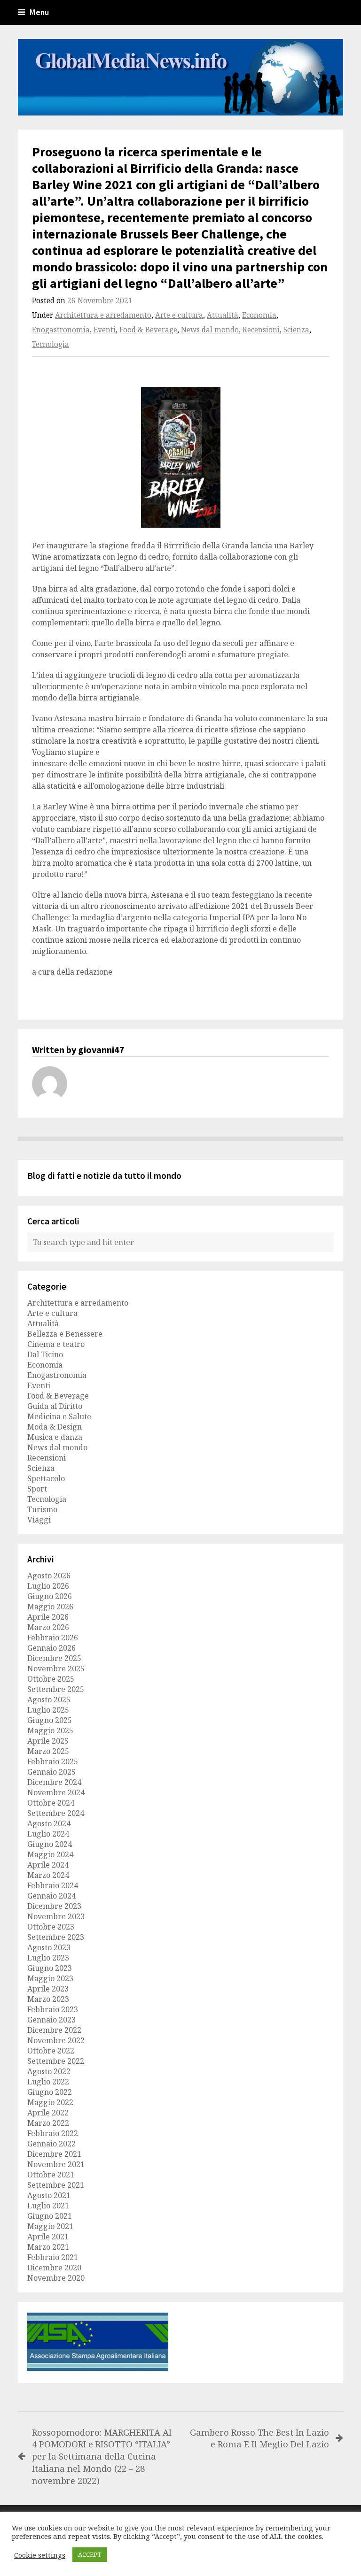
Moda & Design (55, 1427)
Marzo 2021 (48, 2247)
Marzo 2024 (48, 1875)
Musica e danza (55, 1437)
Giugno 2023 (50, 1968)
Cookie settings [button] (40, 2555)
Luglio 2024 (48, 1834)
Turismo (42, 1509)
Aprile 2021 (48, 2237)
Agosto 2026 (49, 1576)
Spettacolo (46, 1478)
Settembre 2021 (56, 2185)
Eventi (105, 330)
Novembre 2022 (56, 2040)
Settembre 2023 (56, 1937)
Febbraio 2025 (53, 1761)
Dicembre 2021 (54, 2154)
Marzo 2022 (48, 2123)
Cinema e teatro (56, 1344)
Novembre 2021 (56, 2164)
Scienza (296, 330)
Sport (37, 1489)
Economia (259, 315)
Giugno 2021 (50, 2216)
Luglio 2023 (48, 1958)
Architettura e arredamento (103, 315)
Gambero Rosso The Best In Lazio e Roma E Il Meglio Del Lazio (259, 2438)
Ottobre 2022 (51, 2051)
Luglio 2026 (48, 1586)
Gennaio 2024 (51, 1896)
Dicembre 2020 (54, 2268)
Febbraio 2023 (53, 2009)
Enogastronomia (61, 330)
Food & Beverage (148, 330)
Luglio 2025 (48, 1710)
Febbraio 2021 (53, 2257)
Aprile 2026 (48, 1617)
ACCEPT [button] (90, 2554)
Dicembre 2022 (54, 2030)
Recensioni (261, 330)
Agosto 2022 (49, 2071)
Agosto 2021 (49, 2195)
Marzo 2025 (48, 1751)
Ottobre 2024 (51, 1803)
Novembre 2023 (56, 1916)
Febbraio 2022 (53, 2133)
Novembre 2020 (56, 2278)
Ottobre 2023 (51, 1927)
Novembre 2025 (56, 1669)
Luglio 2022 (48, 2082)
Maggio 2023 (50, 1978)
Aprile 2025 (48, 1741)
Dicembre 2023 (54, 1906)
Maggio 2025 (50, 1730)
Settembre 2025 (56, 1689)
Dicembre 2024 (54, 1782)
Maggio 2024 (50, 1854)
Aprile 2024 (48, 1865)
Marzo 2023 (48, 1999)
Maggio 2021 (50, 2226)
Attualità (223, 315)
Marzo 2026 (48, 1627)
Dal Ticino (45, 1354)
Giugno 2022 (50, 2092)
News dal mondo (210, 330)
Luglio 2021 (48, 2206)
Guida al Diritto (55, 1406)
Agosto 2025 (49, 1699)
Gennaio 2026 (51, 1648)
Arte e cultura (179, 315)
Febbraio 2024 (53, 1885)
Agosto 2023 (49, 1947)
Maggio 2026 (50, 1607)
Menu (39, 12)
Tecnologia (51, 344)
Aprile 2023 (48, 1989)
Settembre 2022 (56, 2061)
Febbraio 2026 (53, 1638)
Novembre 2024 (56, 1792)
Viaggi (39, 1520)
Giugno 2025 (50, 1720)
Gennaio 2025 (51, 1772)
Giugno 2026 (50, 1596)
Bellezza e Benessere (65, 1334)
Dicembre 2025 (54, 1658)
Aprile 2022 (48, 2113)
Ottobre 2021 (51, 2175)
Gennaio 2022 (51, 2144)
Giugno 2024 (50, 1844)
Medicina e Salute (59, 1416)
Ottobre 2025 (51, 1679)
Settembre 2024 (56, 1813)
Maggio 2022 (50, 2102)
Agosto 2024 (49, 1823)
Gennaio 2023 (51, 2020)
